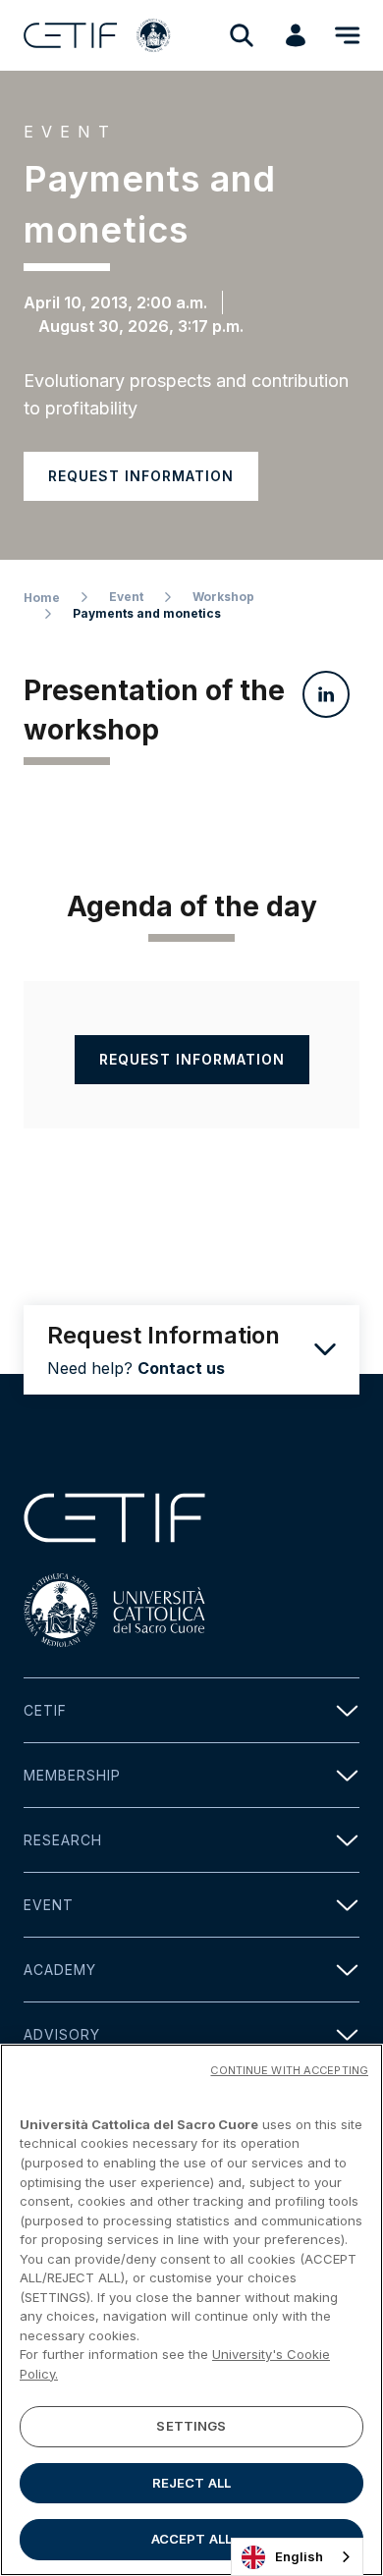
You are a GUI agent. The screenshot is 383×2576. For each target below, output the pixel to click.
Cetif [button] (45, 1710)
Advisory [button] (62, 2034)
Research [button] (63, 1840)
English (299, 2556)
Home (42, 598)
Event (126, 597)
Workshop (223, 597)
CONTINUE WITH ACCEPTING (289, 2070)
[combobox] (297, 2557)
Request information (141, 476)
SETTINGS (191, 2426)
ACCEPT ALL (191, 2539)
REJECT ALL (191, 2483)
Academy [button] (60, 1970)
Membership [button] (72, 1775)
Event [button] (49, 1905)
